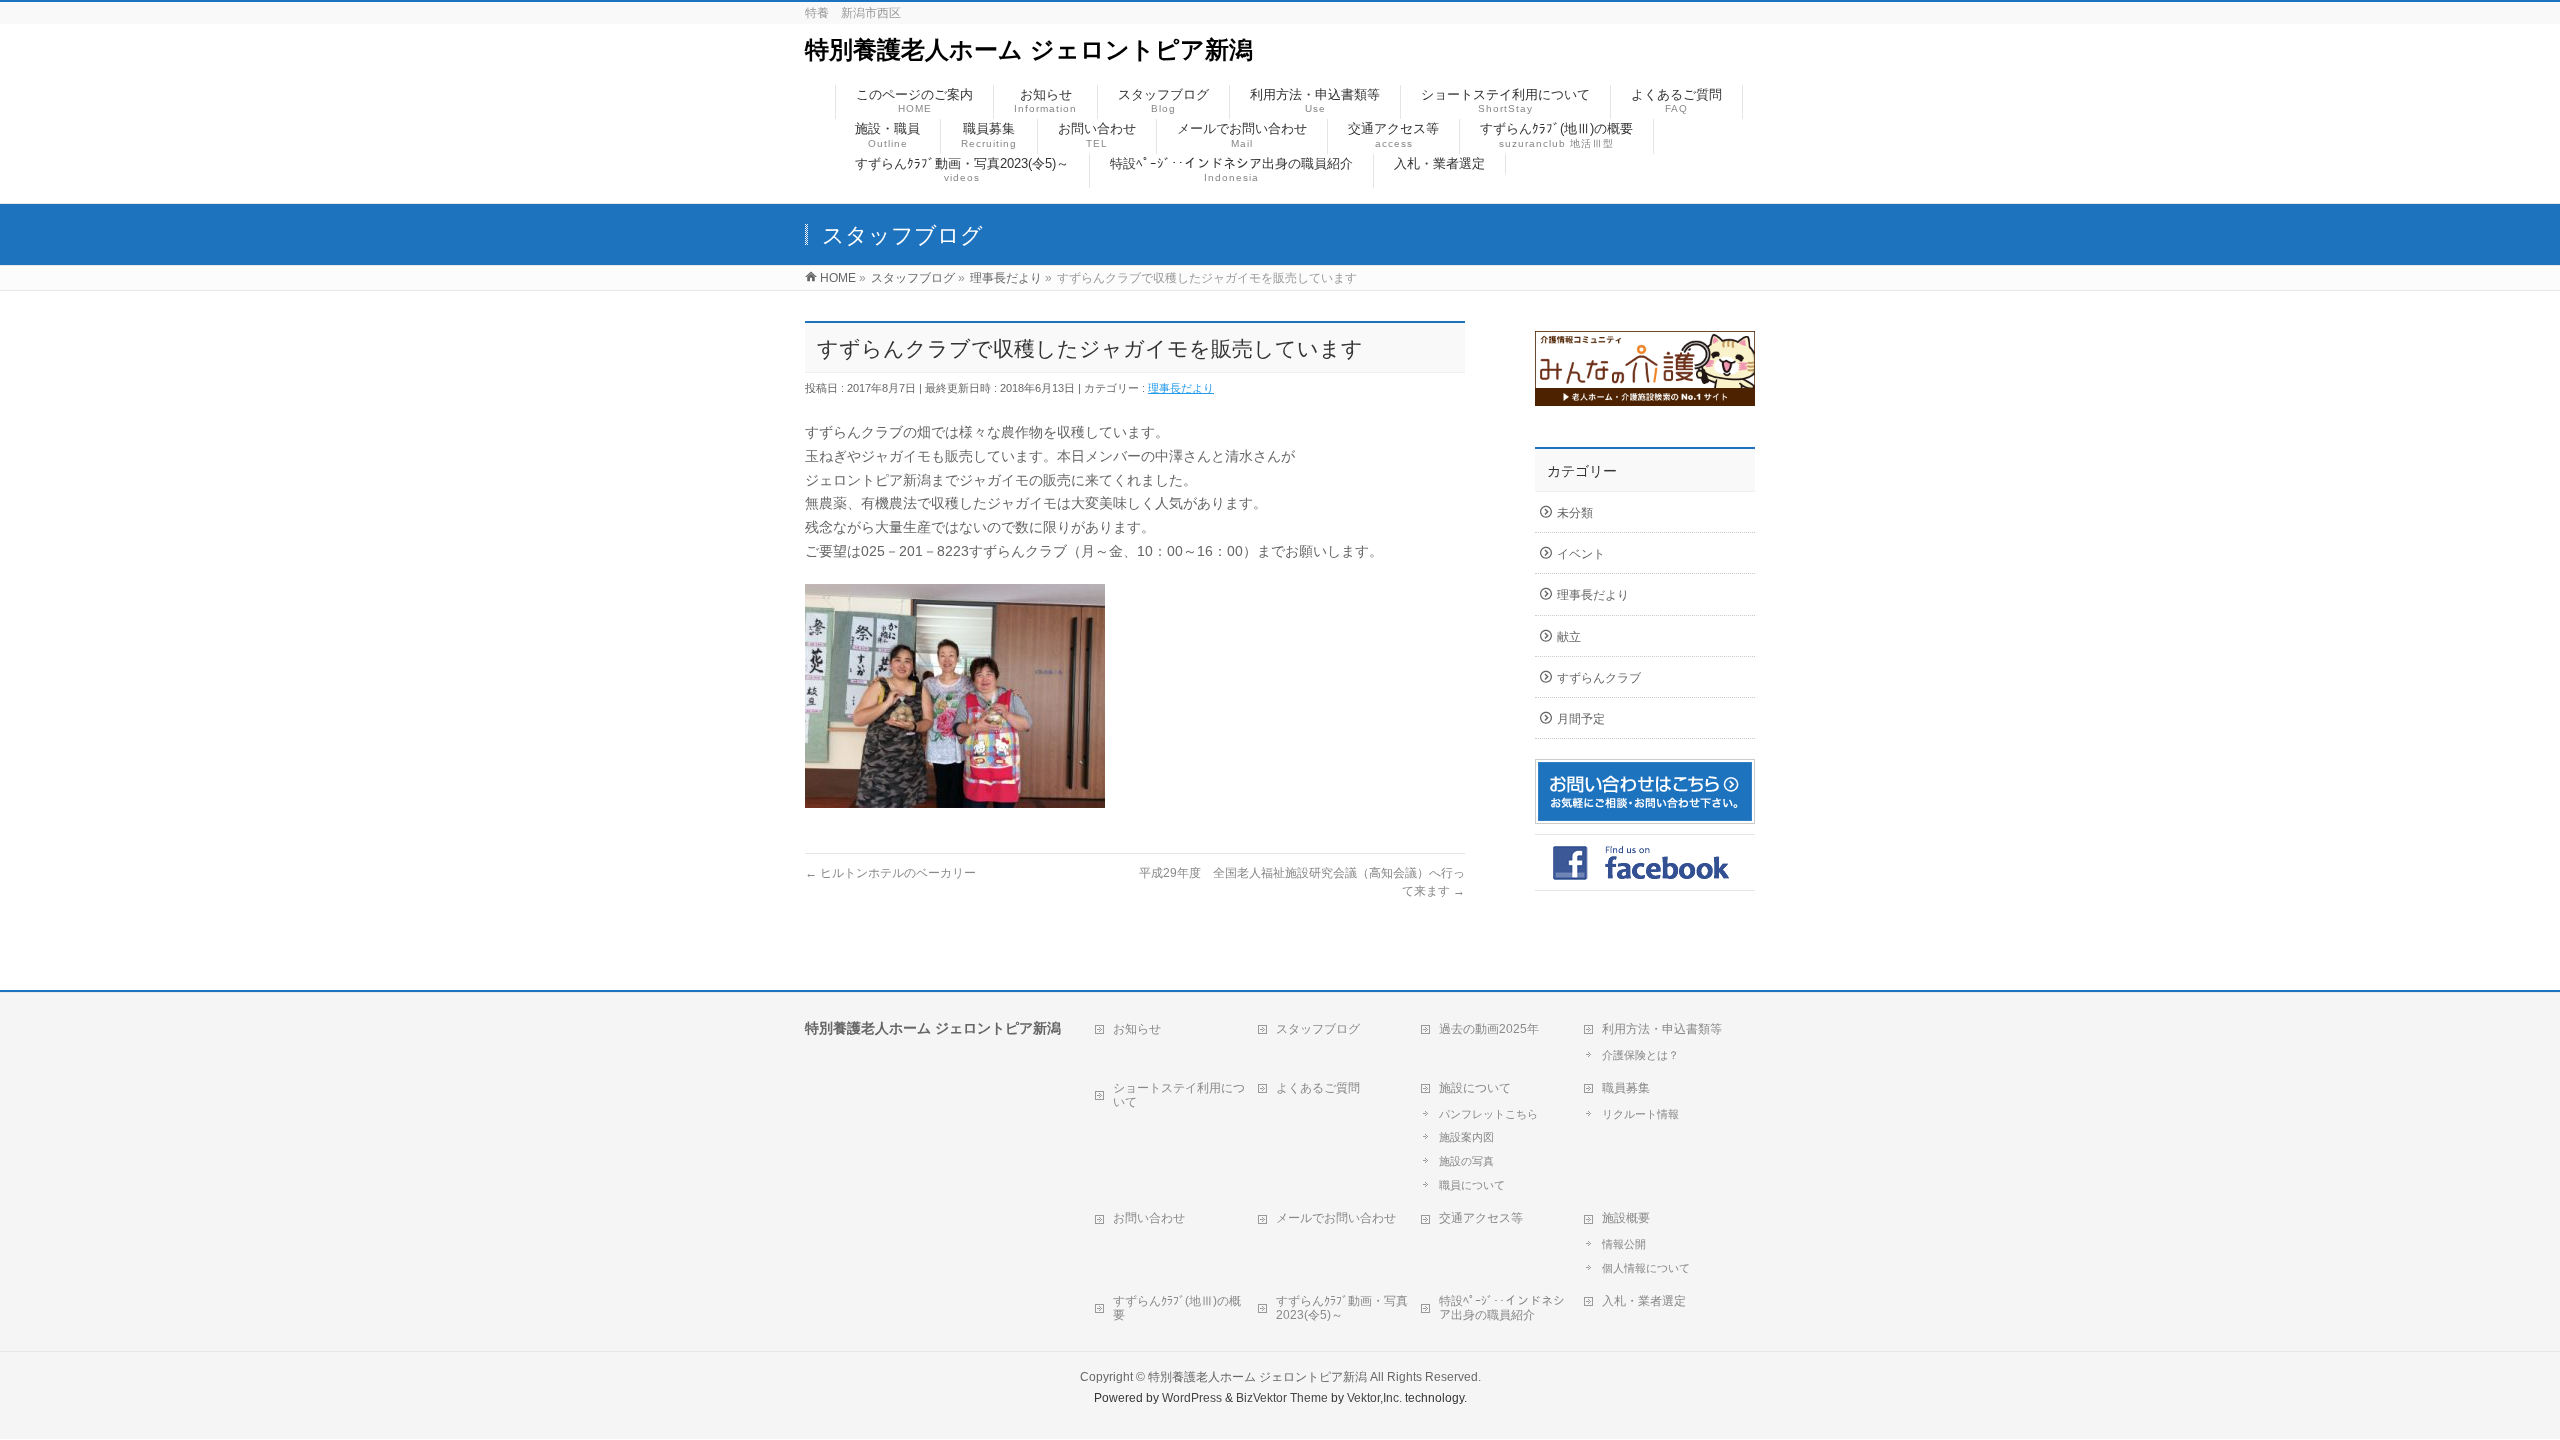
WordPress (1192, 1398)
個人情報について (1646, 1268)
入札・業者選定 (1644, 1301)
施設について (1475, 1088)
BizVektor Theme (1282, 1398)
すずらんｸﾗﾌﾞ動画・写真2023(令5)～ (1342, 1308)
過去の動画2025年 (1489, 1029)
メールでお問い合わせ (1336, 1218)
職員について (1472, 1185)
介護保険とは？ (1640, 1055)
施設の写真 (1466, 1161)
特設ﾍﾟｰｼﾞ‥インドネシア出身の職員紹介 (1502, 1308)
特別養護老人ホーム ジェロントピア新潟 (1029, 49)
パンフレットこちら (1488, 1114)
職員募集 (1626, 1088)
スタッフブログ (1318, 1029)
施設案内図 (1466, 1137)
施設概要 (1626, 1218)
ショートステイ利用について (1179, 1095)
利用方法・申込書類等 (1662, 1029)
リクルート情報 (1640, 1114)
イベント (1581, 554)
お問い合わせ (1149, 1218)
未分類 (1575, 513)
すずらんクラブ (1599, 678)
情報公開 (1624, 1244)
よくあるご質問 (1318, 1088)
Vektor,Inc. (1374, 1398)
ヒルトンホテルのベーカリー (890, 873)
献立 (1569, 637)
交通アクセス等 (1481, 1218)
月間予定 (1581, 719)
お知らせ (1137, 1029)
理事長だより (1181, 388)
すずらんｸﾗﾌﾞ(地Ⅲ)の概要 (1177, 1308)
